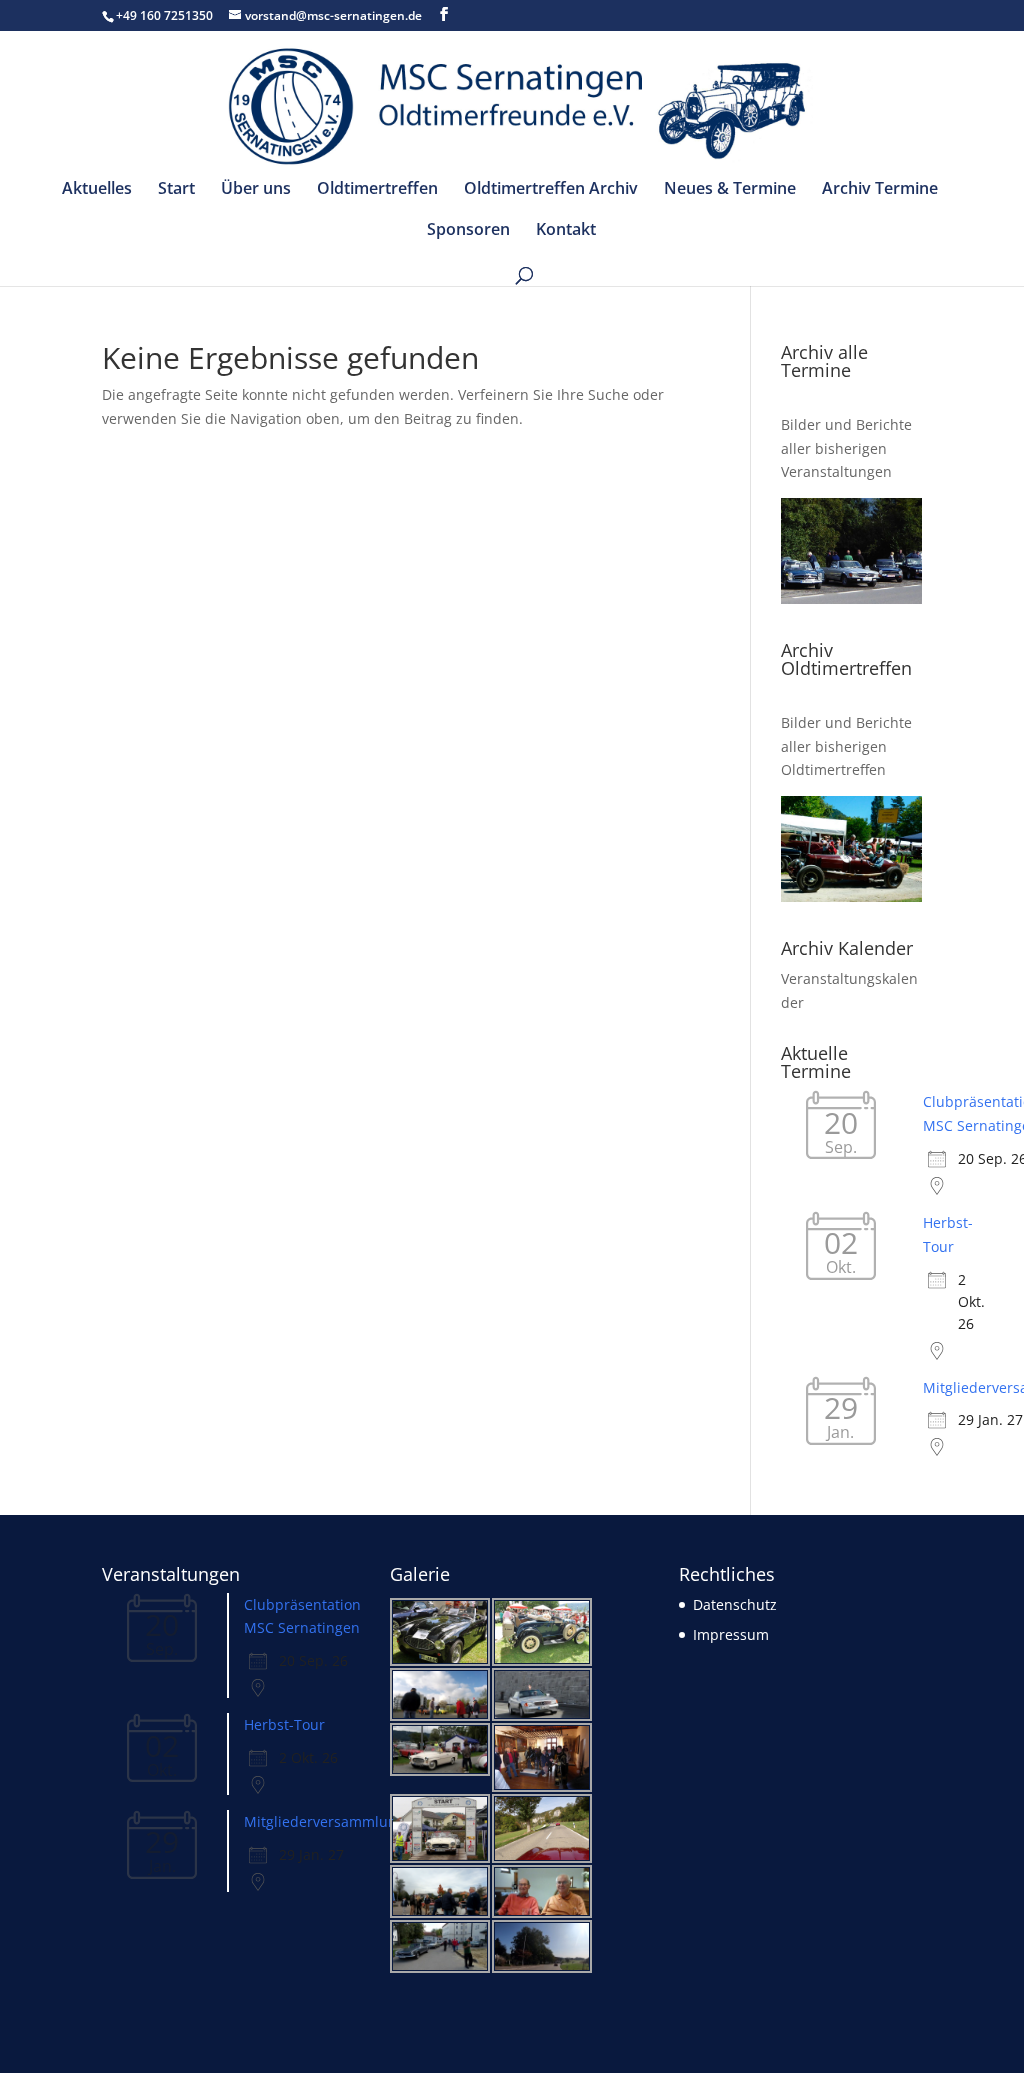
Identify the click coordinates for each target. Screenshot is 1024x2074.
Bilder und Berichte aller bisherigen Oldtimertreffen (846, 746)
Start (176, 190)
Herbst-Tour (284, 1724)
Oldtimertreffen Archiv (551, 190)
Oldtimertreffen (377, 190)
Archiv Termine (880, 190)
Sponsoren (468, 231)
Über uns (256, 190)
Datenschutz (735, 1604)
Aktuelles (97, 190)
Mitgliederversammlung (324, 1821)
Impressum (731, 1634)
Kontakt (566, 231)
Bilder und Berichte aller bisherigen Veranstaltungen (846, 448)
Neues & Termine (730, 190)
